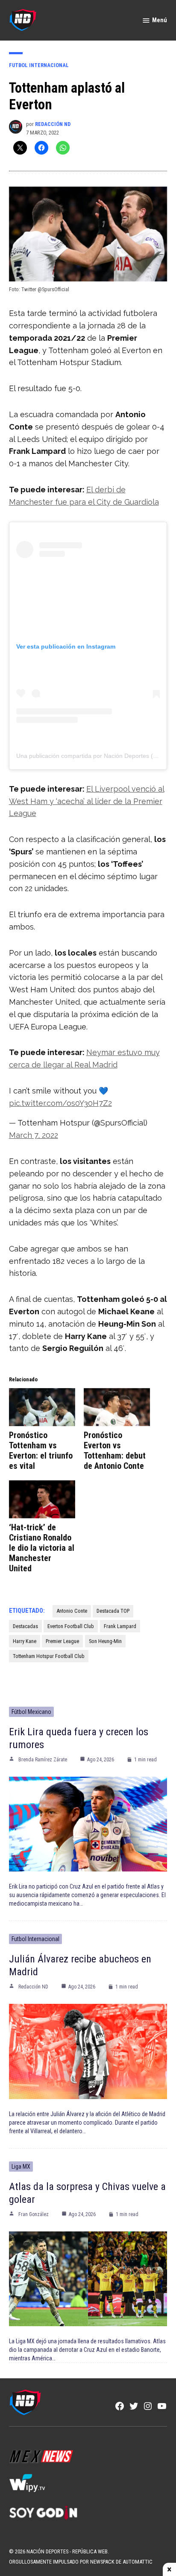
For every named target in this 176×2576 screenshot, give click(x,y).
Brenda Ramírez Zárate (43, 1760)
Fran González (34, 2214)
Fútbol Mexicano (31, 1712)
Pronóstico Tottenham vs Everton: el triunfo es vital (41, 1450)
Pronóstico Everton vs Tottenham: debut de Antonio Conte (115, 1450)
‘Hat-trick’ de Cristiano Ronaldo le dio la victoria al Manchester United (42, 1548)
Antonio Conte (72, 1611)
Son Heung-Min (105, 1641)
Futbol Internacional (39, 65)
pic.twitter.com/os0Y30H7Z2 (60, 1103)
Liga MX (21, 2167)
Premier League (62, 1641)
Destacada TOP (113, 1611)
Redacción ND (53, 124)
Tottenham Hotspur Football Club (49, 1656)
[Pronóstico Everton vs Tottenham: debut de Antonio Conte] (117, 1407)
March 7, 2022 (34, 1135)
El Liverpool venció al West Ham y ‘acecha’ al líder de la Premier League (87, 801)
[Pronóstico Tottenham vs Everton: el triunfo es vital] (42, 1407)
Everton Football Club (71, 1626)
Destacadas (25, 1626)
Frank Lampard (120, 1626)
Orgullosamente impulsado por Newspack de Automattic (81, 2562)
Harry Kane (25, 1641)
